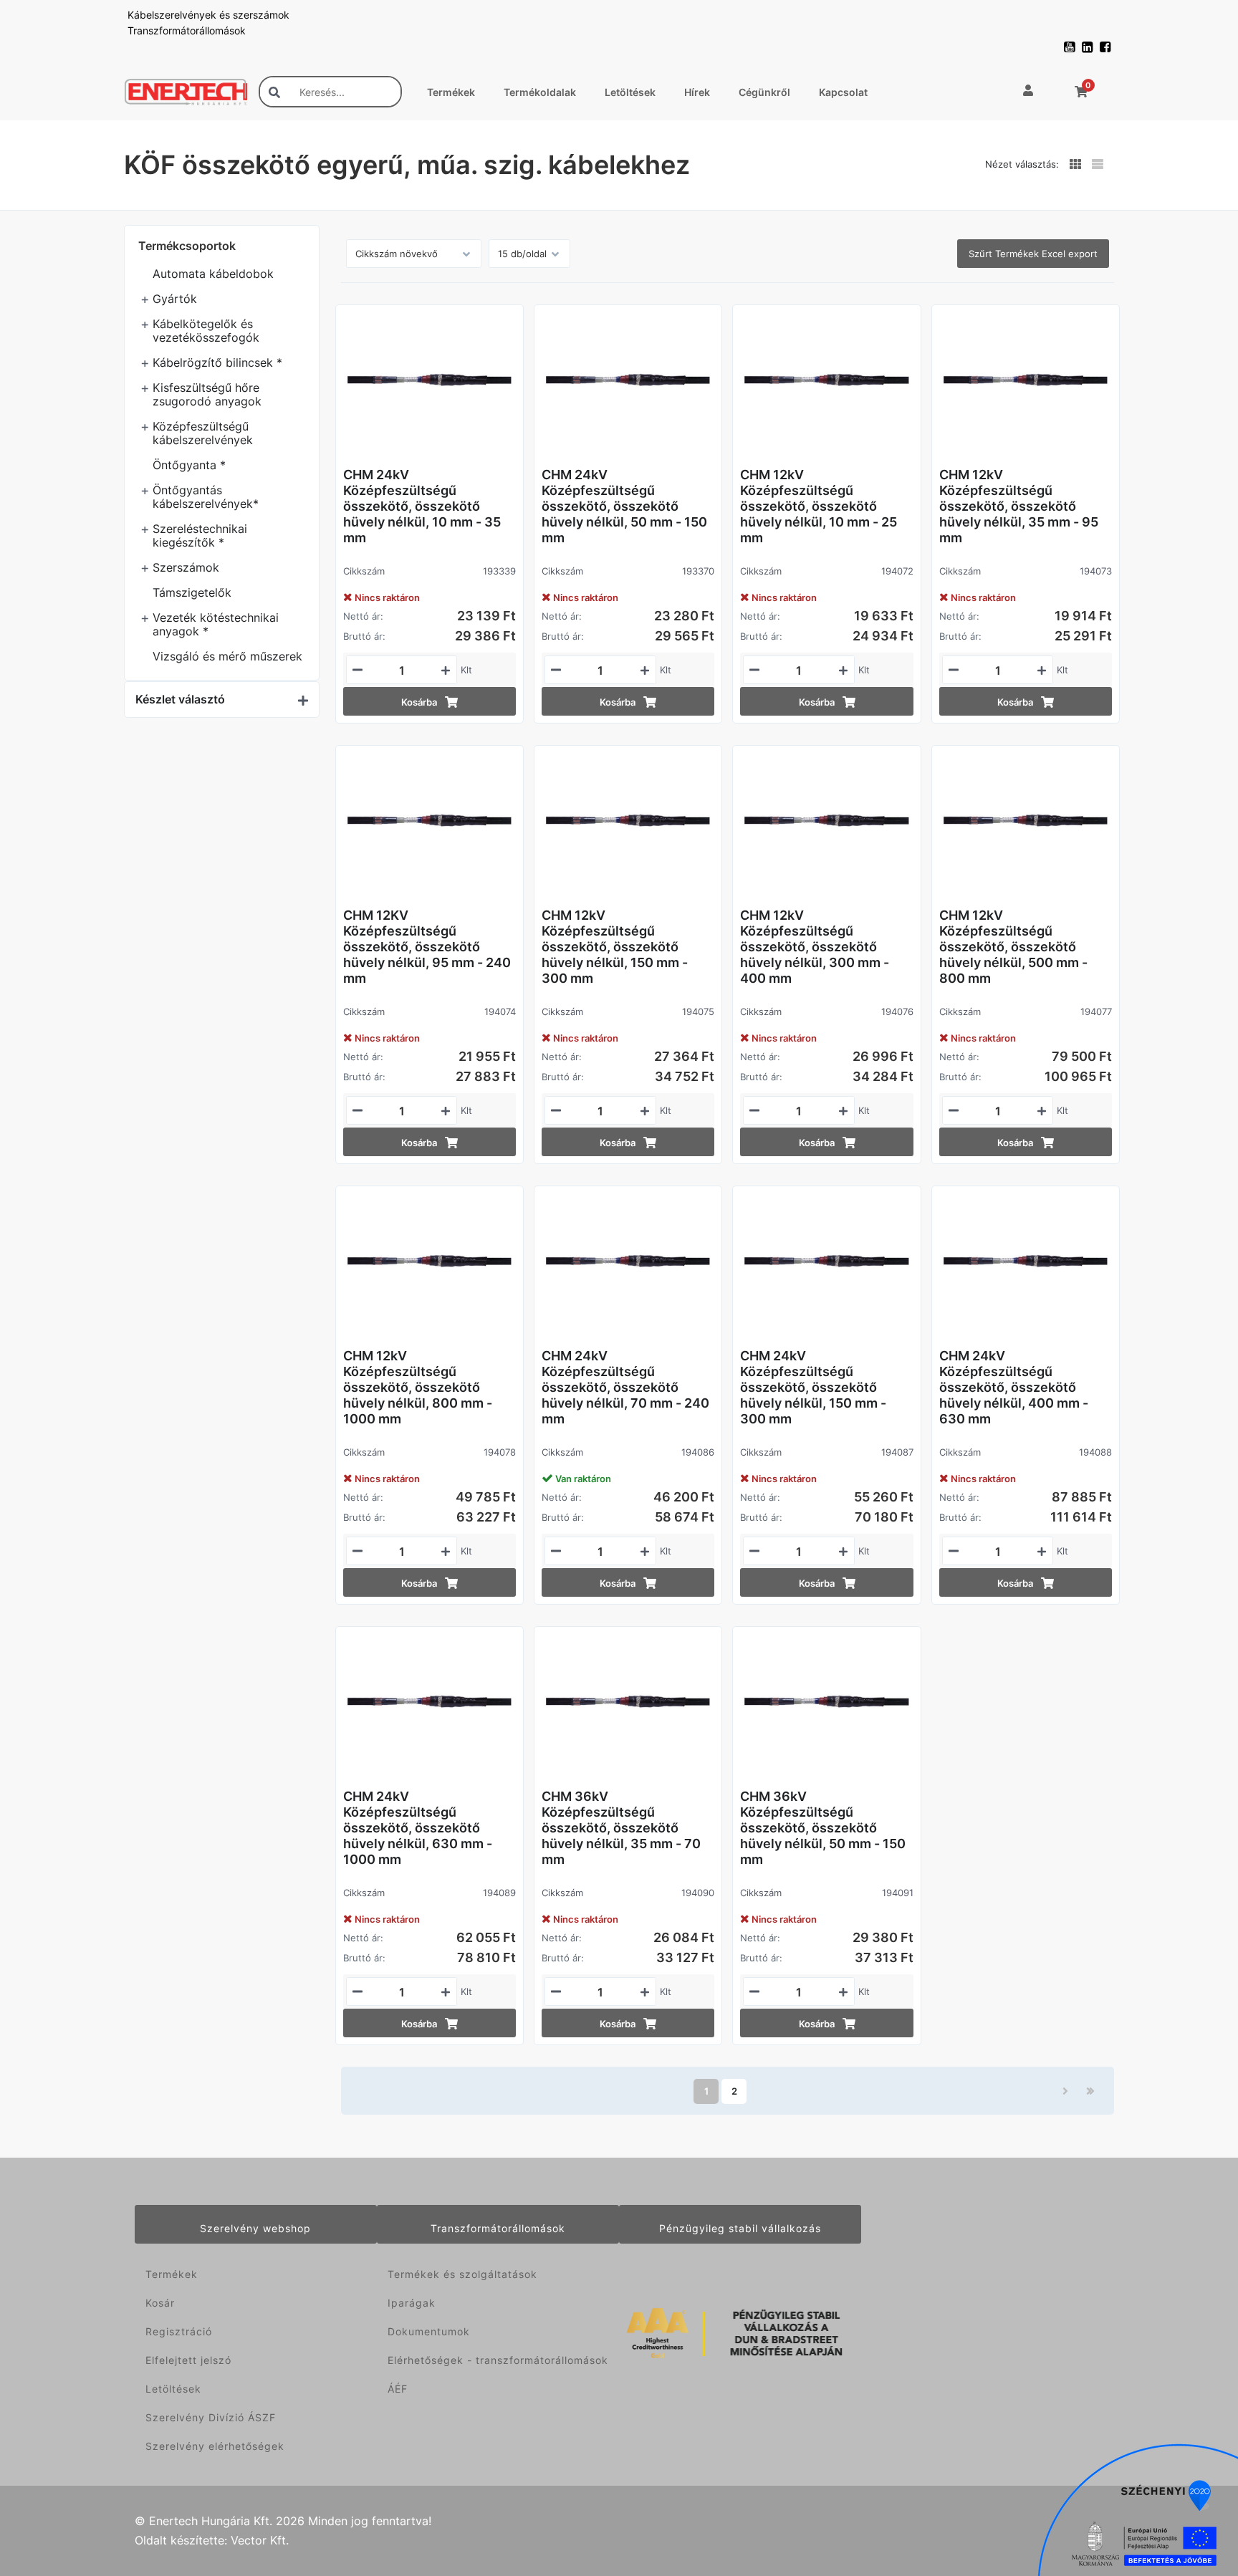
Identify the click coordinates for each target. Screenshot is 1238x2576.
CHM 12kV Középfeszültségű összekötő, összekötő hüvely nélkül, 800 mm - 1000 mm (418, 1387)
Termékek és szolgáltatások (462, 2274)
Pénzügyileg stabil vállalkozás (740, 2228)
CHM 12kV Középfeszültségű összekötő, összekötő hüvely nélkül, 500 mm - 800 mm (1013, 947)
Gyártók (175, 299)
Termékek (451, 92)
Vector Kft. (260, 2541)
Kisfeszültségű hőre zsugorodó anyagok (207, 394)
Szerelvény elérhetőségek (215, 2446)
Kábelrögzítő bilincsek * (217, 362)
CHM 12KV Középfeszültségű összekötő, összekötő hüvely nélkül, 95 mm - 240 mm (427, 947)
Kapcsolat (843, 92)
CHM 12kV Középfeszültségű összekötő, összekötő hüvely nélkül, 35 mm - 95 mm (1019, 506)
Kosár (160, 2303)
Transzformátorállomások (187, 30)
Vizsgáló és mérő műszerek (227, 656)
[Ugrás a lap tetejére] (1195, 2489)
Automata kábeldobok (213, 274)
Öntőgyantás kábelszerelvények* (206, 497)
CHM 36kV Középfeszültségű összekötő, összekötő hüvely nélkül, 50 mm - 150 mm (823, 1828)
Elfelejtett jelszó (188, 2360)
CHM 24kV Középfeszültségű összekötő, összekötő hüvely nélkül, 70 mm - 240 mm (625, 1387)
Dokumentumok (429, 2331)
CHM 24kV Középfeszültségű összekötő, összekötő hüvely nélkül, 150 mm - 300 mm (813, 1387)
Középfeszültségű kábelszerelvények (203, 433)
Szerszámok (186, 567)
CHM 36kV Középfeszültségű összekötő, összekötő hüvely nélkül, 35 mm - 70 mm (621, 1828)
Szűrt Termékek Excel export (1033, 254)
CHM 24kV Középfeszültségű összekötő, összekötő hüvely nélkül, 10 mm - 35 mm (422, 506)
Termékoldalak (540, 92)
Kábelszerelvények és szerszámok (208, 15)
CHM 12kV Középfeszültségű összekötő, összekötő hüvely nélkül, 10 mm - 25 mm (819, 506)
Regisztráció (179, 2331)
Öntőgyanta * (189, 465)
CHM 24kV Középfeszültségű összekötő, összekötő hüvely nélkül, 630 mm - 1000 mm (418, 1828)
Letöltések (630, 92)
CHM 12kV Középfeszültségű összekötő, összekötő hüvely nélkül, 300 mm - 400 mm (815, 947)
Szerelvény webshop (255, 2228)
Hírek (697, 92)
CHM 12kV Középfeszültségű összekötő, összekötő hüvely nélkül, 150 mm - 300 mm (615, 947)
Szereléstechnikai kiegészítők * (200, 535)
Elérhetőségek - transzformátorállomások (498, 2360)
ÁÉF (398, 2389)
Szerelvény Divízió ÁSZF (211, 2417)
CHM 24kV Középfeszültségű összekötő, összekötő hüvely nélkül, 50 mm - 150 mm (624, 506)
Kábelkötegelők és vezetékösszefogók (206, 331)
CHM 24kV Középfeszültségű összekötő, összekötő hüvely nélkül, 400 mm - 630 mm (1014, 1387)
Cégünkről (764, 92)
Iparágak (412, 2303)
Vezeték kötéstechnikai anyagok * (216, 624)
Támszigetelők (192, 592)
